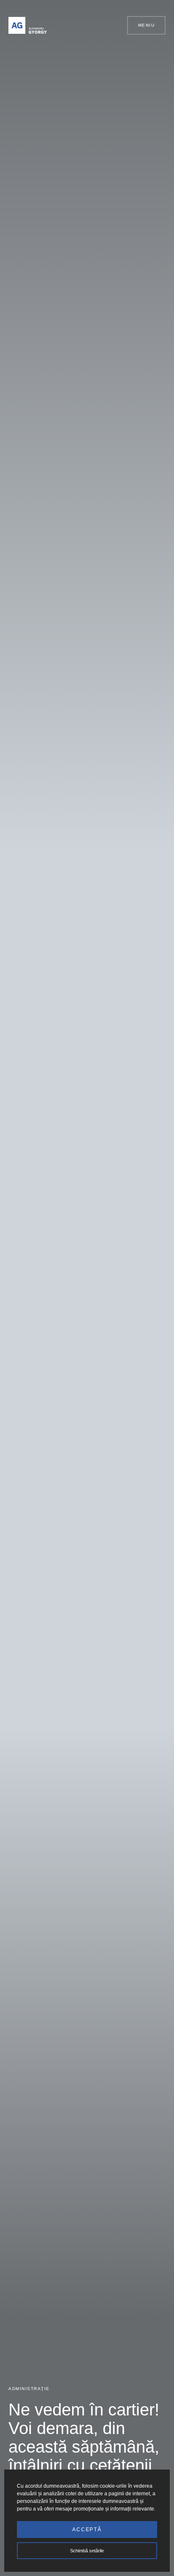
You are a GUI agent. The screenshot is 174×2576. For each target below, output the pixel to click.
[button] (117, 25)
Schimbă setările (87, 2551)
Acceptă (87, 2530)
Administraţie (29, 2389)
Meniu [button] (147, 25)
